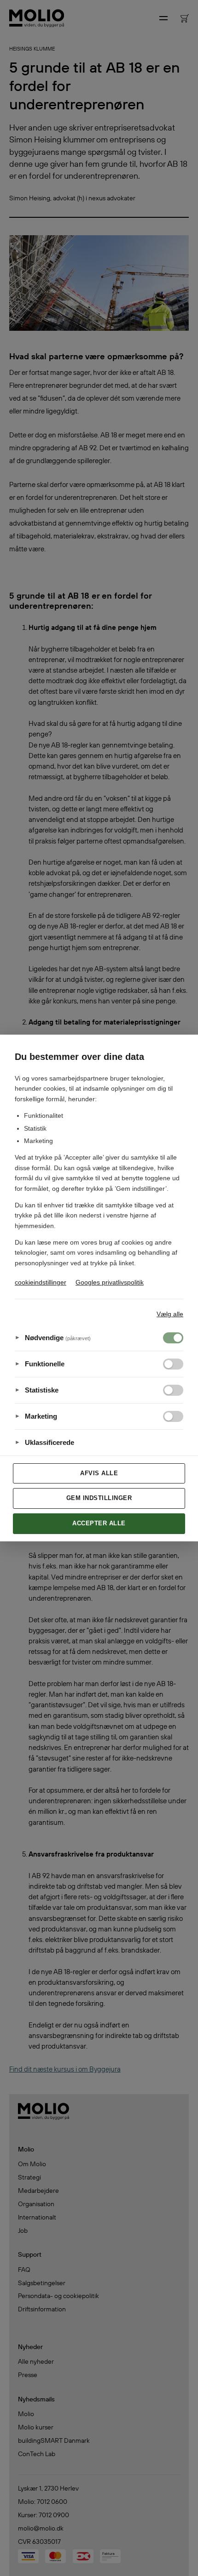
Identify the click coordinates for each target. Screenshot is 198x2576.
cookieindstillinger (41, 1282)
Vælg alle (170, 1314)
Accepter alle (99, 1523)
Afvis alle (99, 1473)
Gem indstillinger (99, 1498)
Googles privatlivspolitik (110, 1282)
